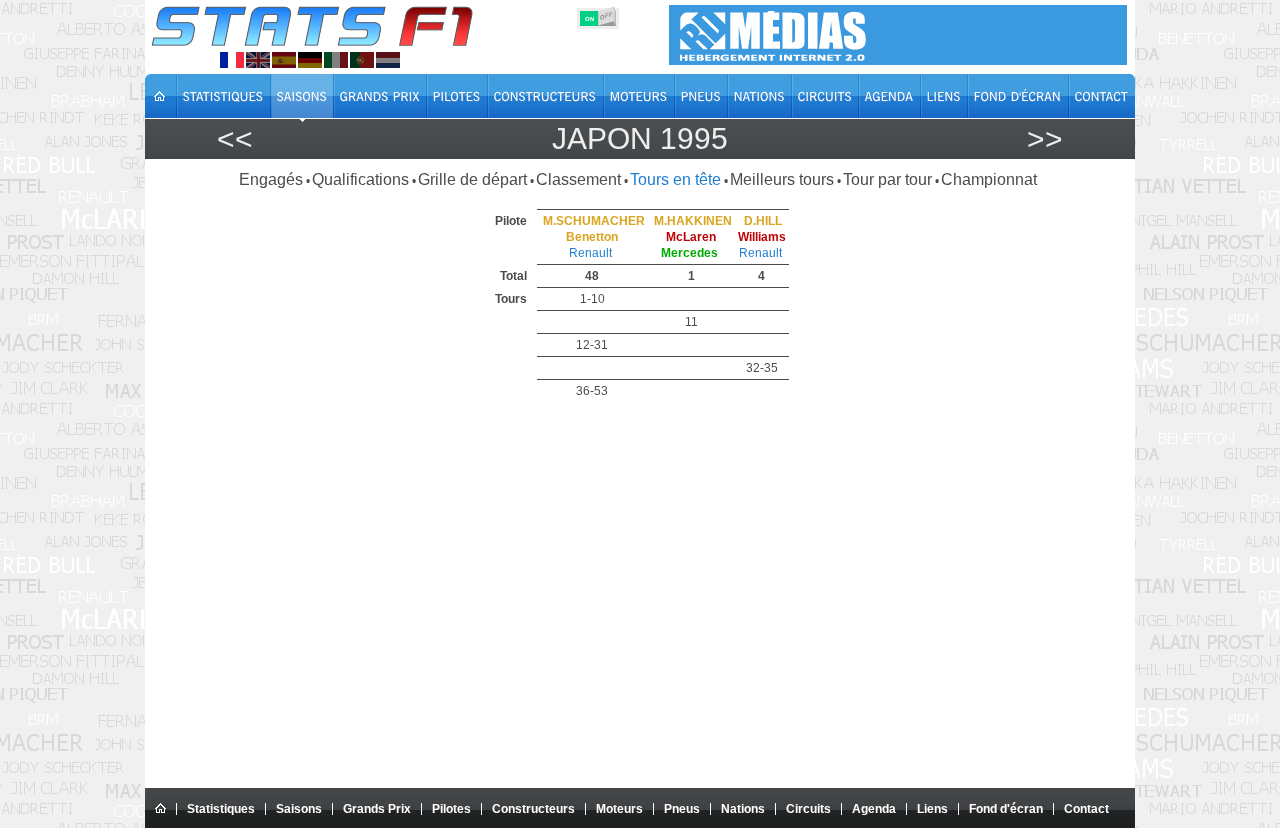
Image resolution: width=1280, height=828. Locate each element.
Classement (578, 179)
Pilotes (451, 809)
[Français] (232, 60)
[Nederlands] (388, 60)
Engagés (271, 179)
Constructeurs (533, 809)
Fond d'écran (1006, 809)
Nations (743, 809)
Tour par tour (887, 179)
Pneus (682, 809)
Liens (932, 809)
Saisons (299, 809)
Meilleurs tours (782, 179)
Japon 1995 (640, 138)
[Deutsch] (310, 60)
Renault (590, 253)
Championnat (989, 179)
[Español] (284, 60)
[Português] (362, 60)
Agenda (874, 809)
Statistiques (221, 809)
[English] (258, 60)
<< (235, 138)
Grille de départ (472, 179)
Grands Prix (377, 809)
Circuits (808, 809)
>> (1045, 138)
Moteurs (619, 809)
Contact (1086, 809)
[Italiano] (336, 60)
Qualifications (360, 179)
